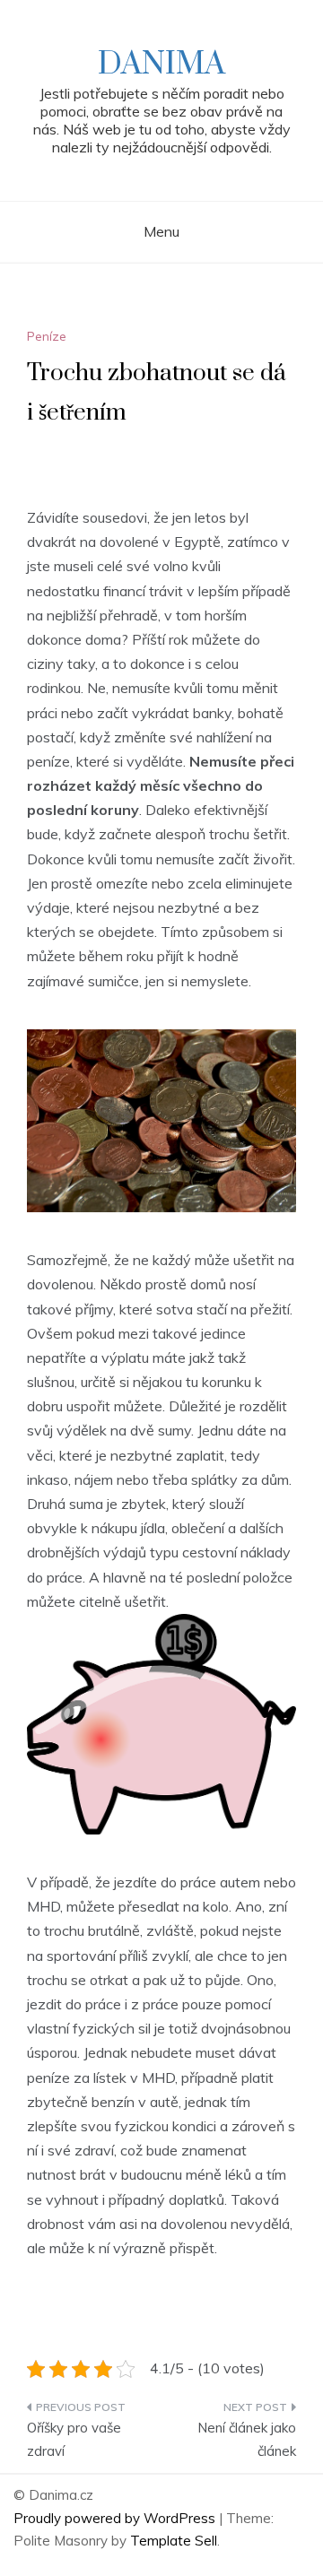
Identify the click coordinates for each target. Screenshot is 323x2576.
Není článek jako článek (247, 2439)
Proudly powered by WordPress (116, 2518)
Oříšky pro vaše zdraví (74, 2439)
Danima (161, 65)
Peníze (47, 336)
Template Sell (174, 2541)
